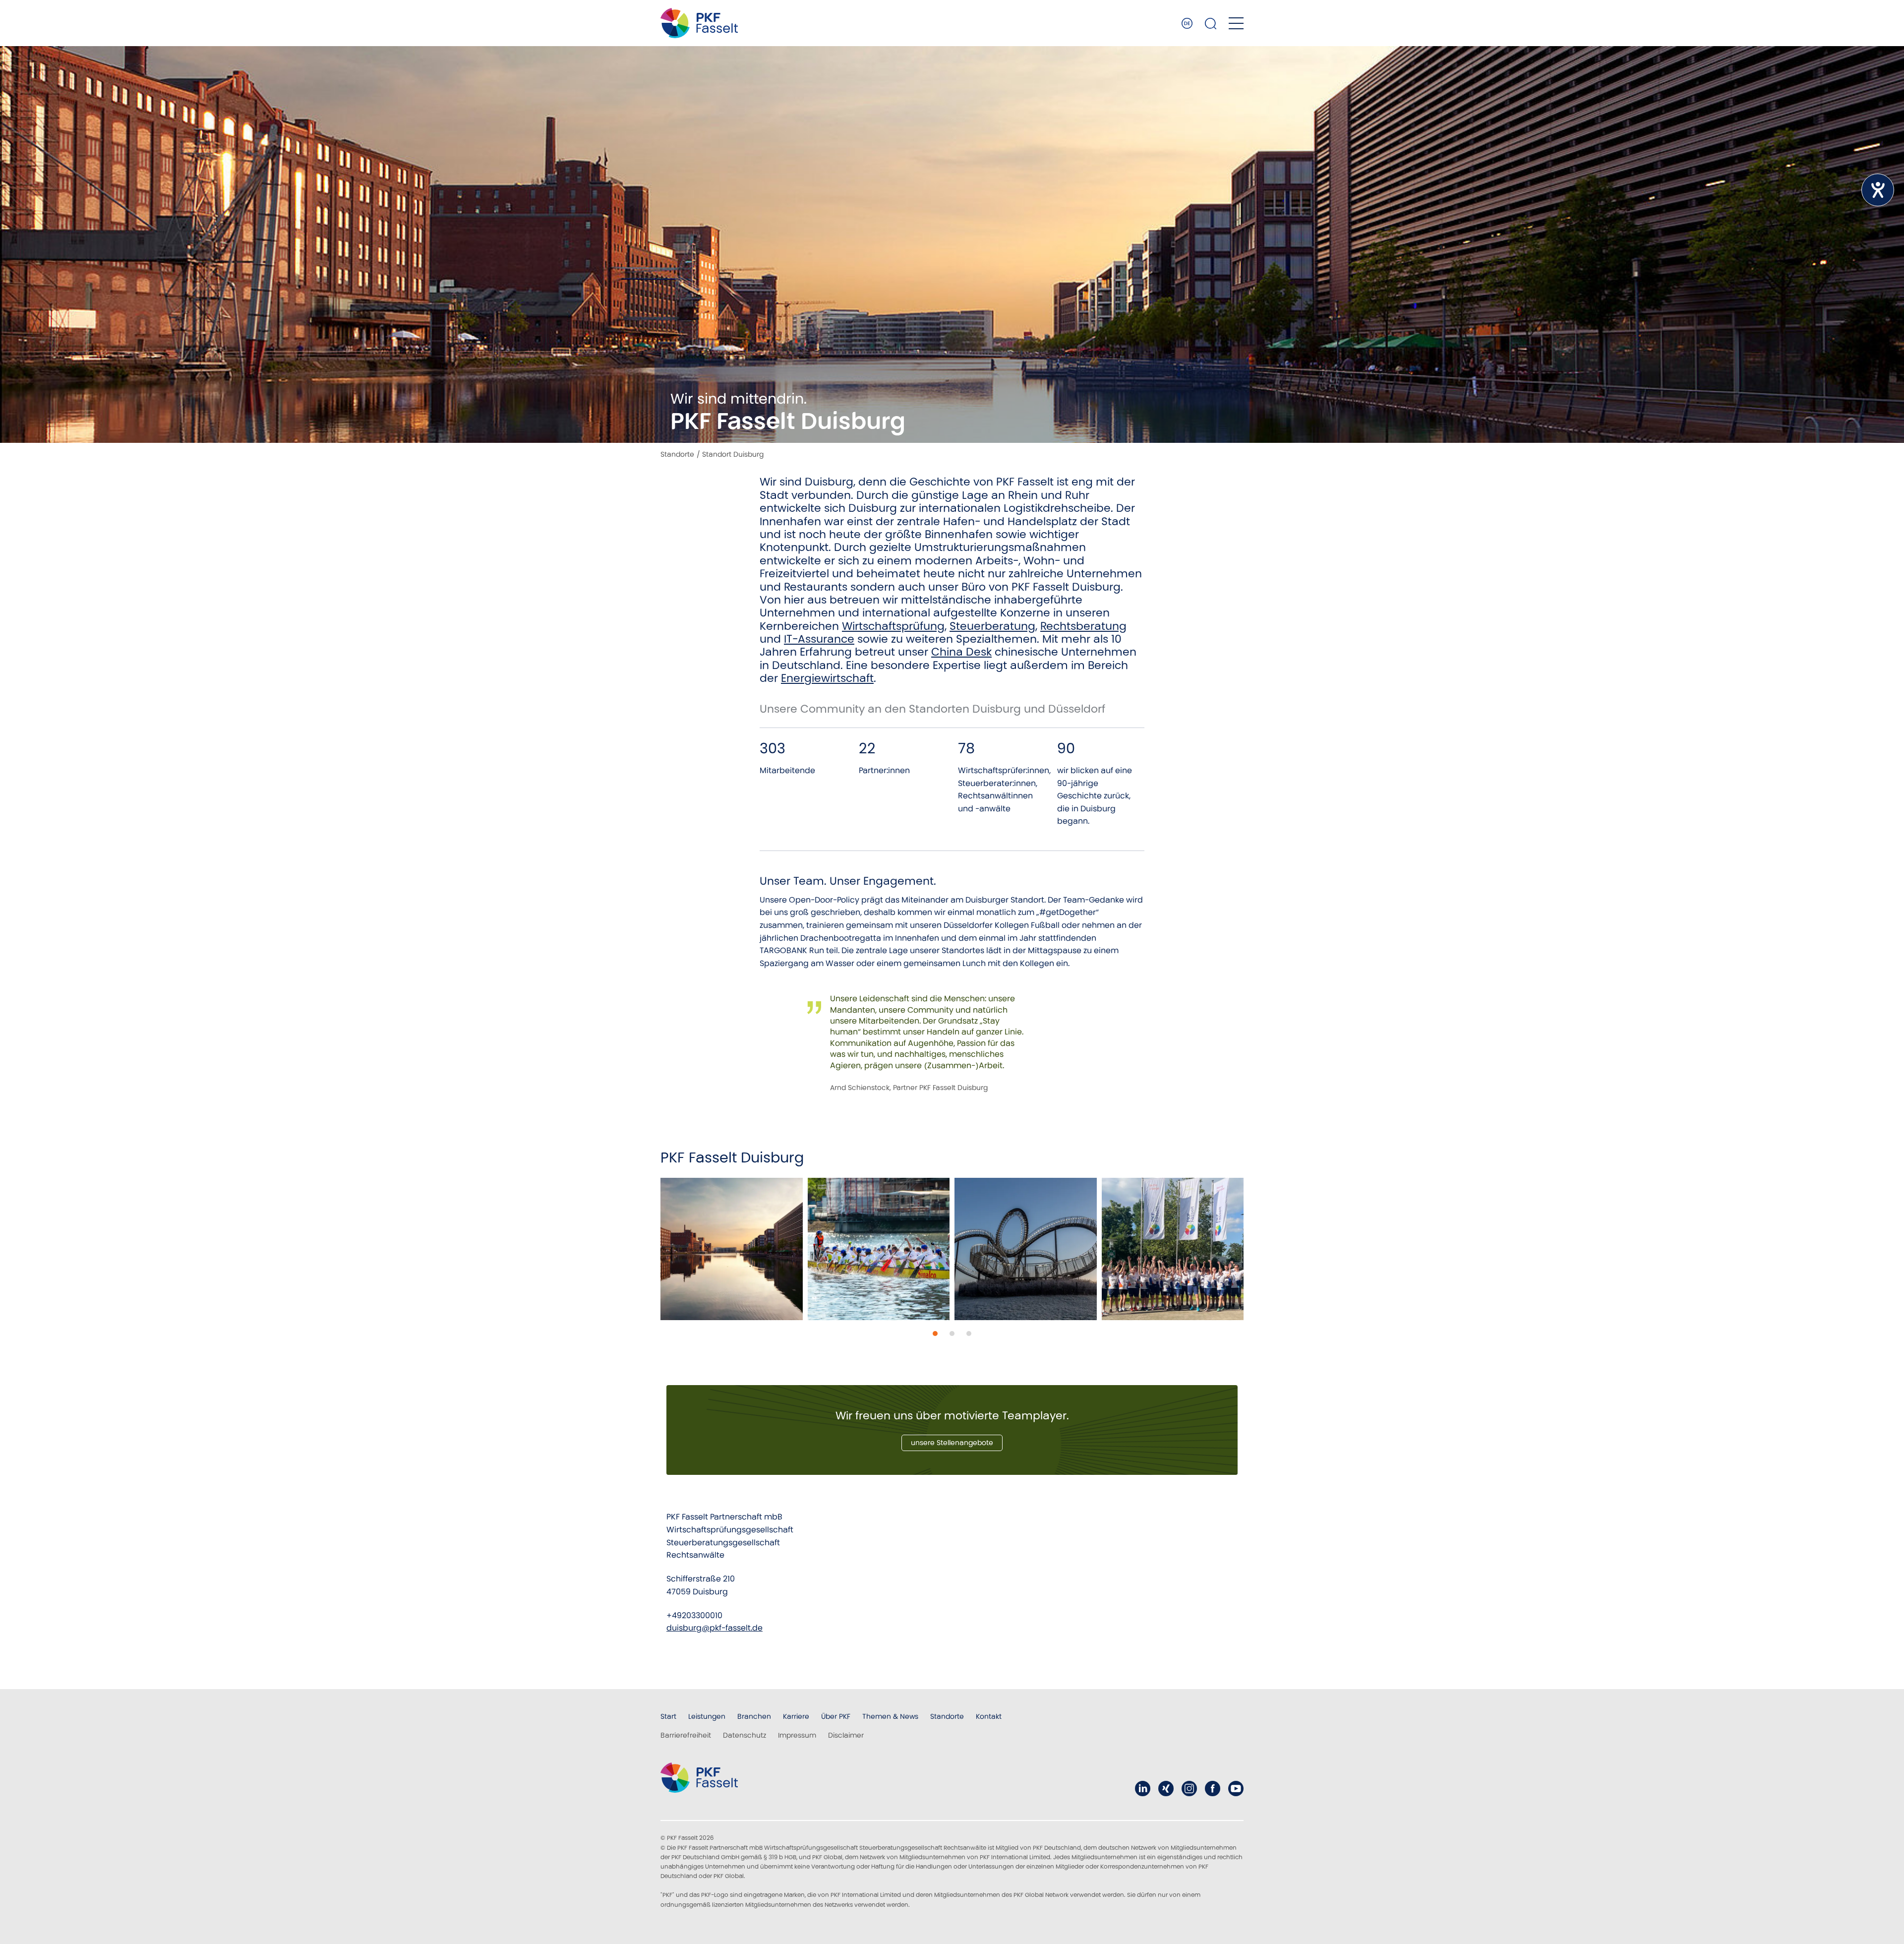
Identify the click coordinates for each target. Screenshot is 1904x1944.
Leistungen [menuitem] (707, 1716)
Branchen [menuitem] (754, 1716)
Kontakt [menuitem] (989, 1716)
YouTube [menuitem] (1236, 1789)
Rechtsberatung (1083, 626)
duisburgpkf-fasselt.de (714, 1628)
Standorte (677, 454)
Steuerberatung (992, 626)
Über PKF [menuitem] (836, 1716)
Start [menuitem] (668, 1716)
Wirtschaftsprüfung (893, 626)
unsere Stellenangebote (952, 1443)
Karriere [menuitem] (796, 1716)
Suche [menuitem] (1211, 23)
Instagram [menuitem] (1189, 1789)
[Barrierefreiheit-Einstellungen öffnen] (1878, 190)
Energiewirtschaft (827, 678)
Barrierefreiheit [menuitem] (686, 1735)
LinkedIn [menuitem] (1143, 1789)
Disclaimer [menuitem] (846, 1735)
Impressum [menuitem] (797, 1735)
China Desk (961, 652)
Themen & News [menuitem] (890, 1716)
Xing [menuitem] (1166, 1789)
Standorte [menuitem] (947, 1716)
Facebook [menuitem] (1213, 1789)
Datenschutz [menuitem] (744, 1735)
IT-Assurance (819, 639)
